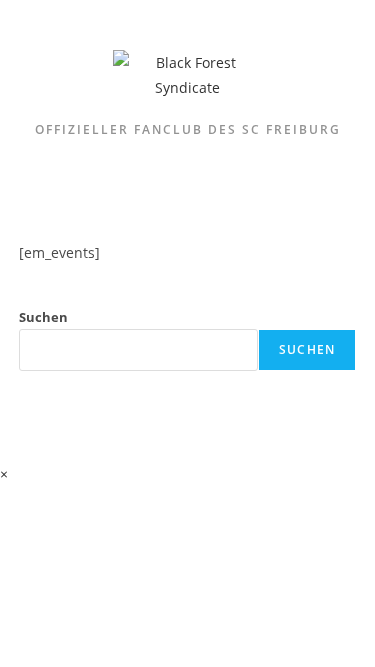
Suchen (43, 317)
